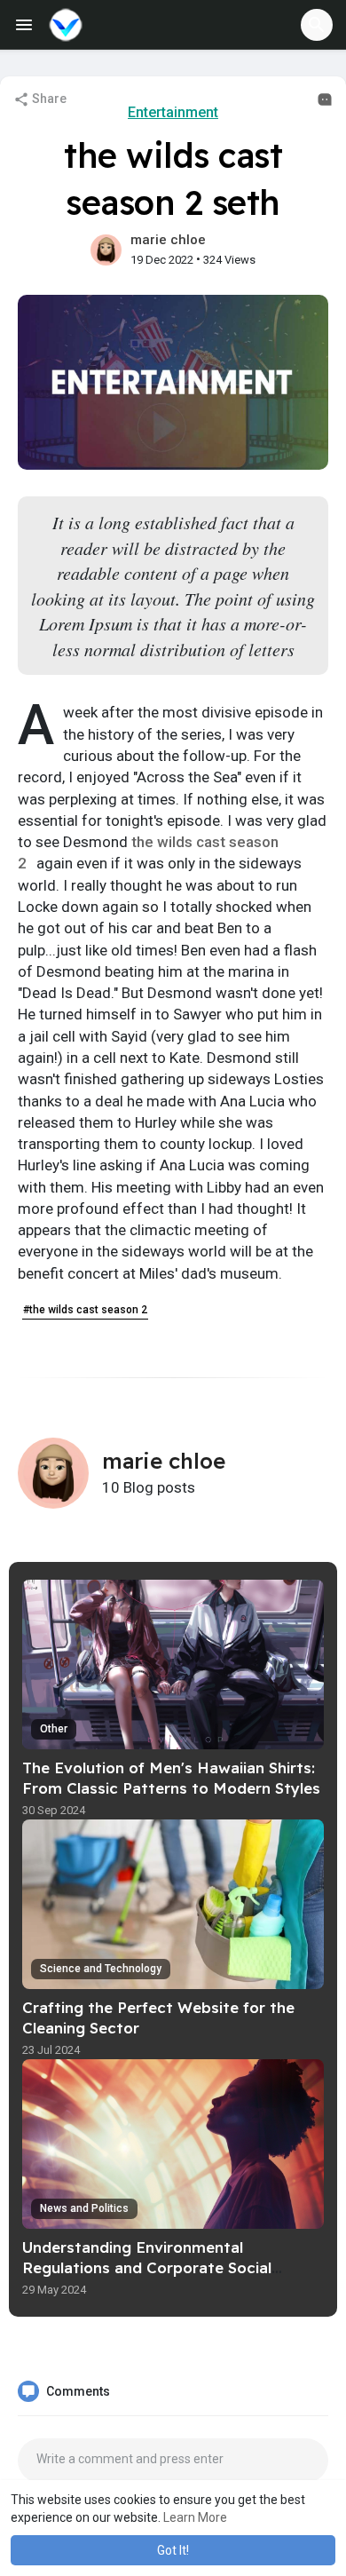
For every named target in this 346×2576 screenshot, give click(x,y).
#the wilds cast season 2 (85, 1310)
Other (54, 1729)
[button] (317, 25)
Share (48, 99)
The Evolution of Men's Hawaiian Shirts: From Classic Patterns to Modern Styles (171, 1778)
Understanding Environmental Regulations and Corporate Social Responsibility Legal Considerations (154, 2267)
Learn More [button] (195, 2517)
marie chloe (168, 240)
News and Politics (84, 2208)
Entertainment (173, 112)
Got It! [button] (173, 2550)
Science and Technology (101, 1969)
